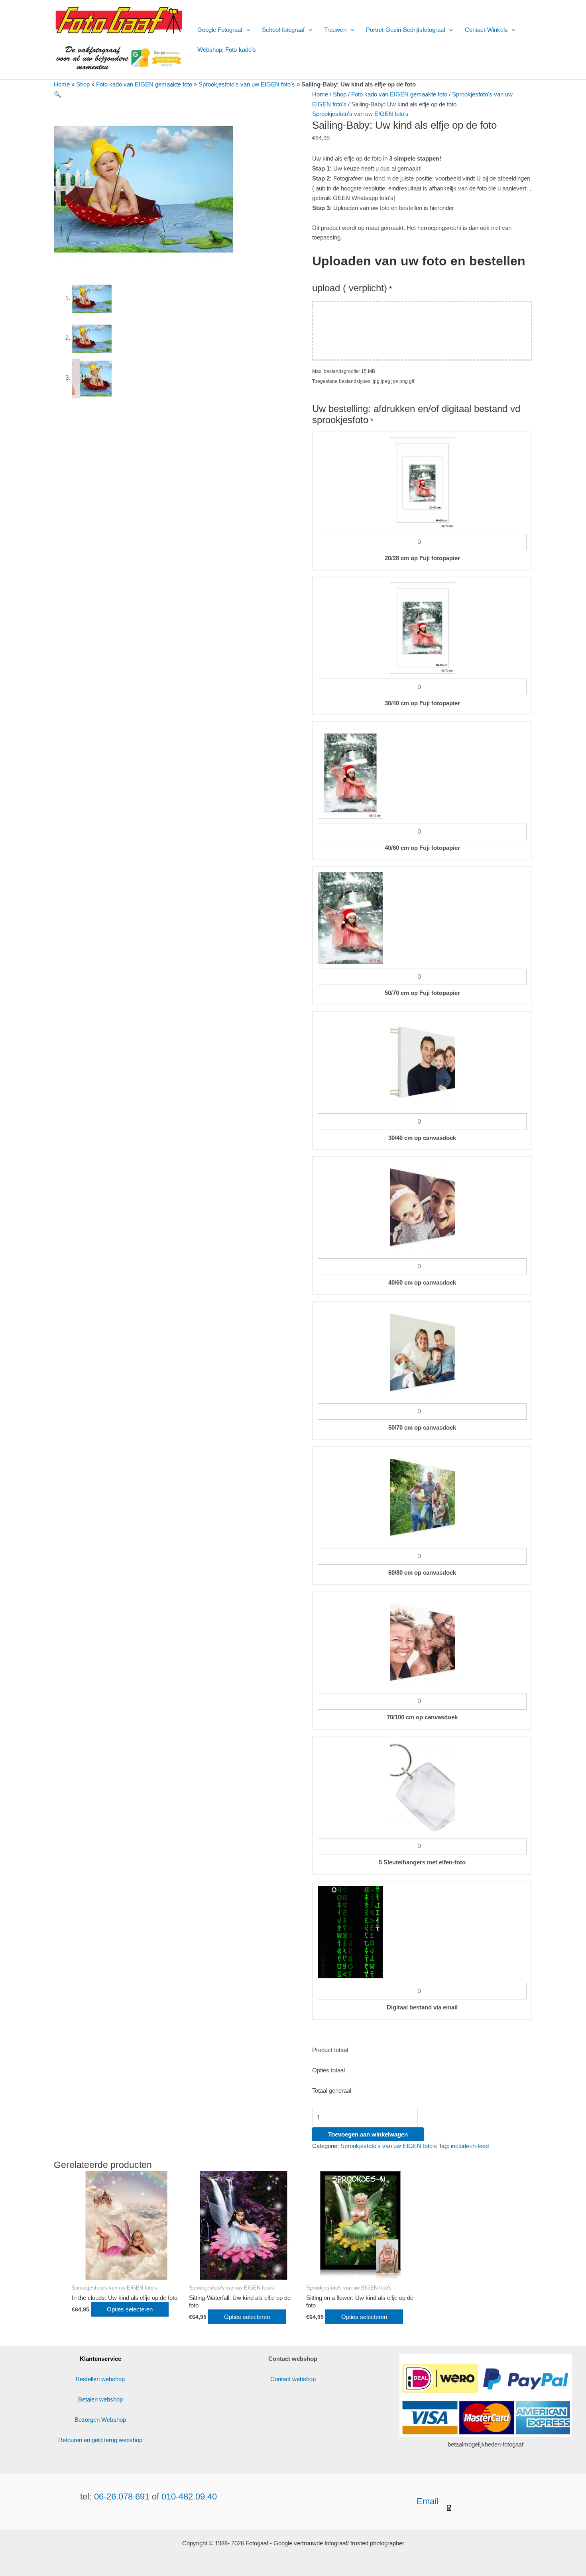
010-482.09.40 (189, 2497)
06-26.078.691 (122, 2497)
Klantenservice (100, 2359)
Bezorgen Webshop (100, 2420)
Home (62, 84)
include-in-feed (470, 2146)
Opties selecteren (130, 2309)
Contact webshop (293, 2379)
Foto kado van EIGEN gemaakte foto (144, 84)
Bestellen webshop (100, 2379)
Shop (83, 84)
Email (429, 2501)
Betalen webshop (100, 2399)
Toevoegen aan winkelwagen (368, 2134)
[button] (246, 30)
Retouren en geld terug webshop (100, 2440)
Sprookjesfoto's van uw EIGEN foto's (247, 84)
